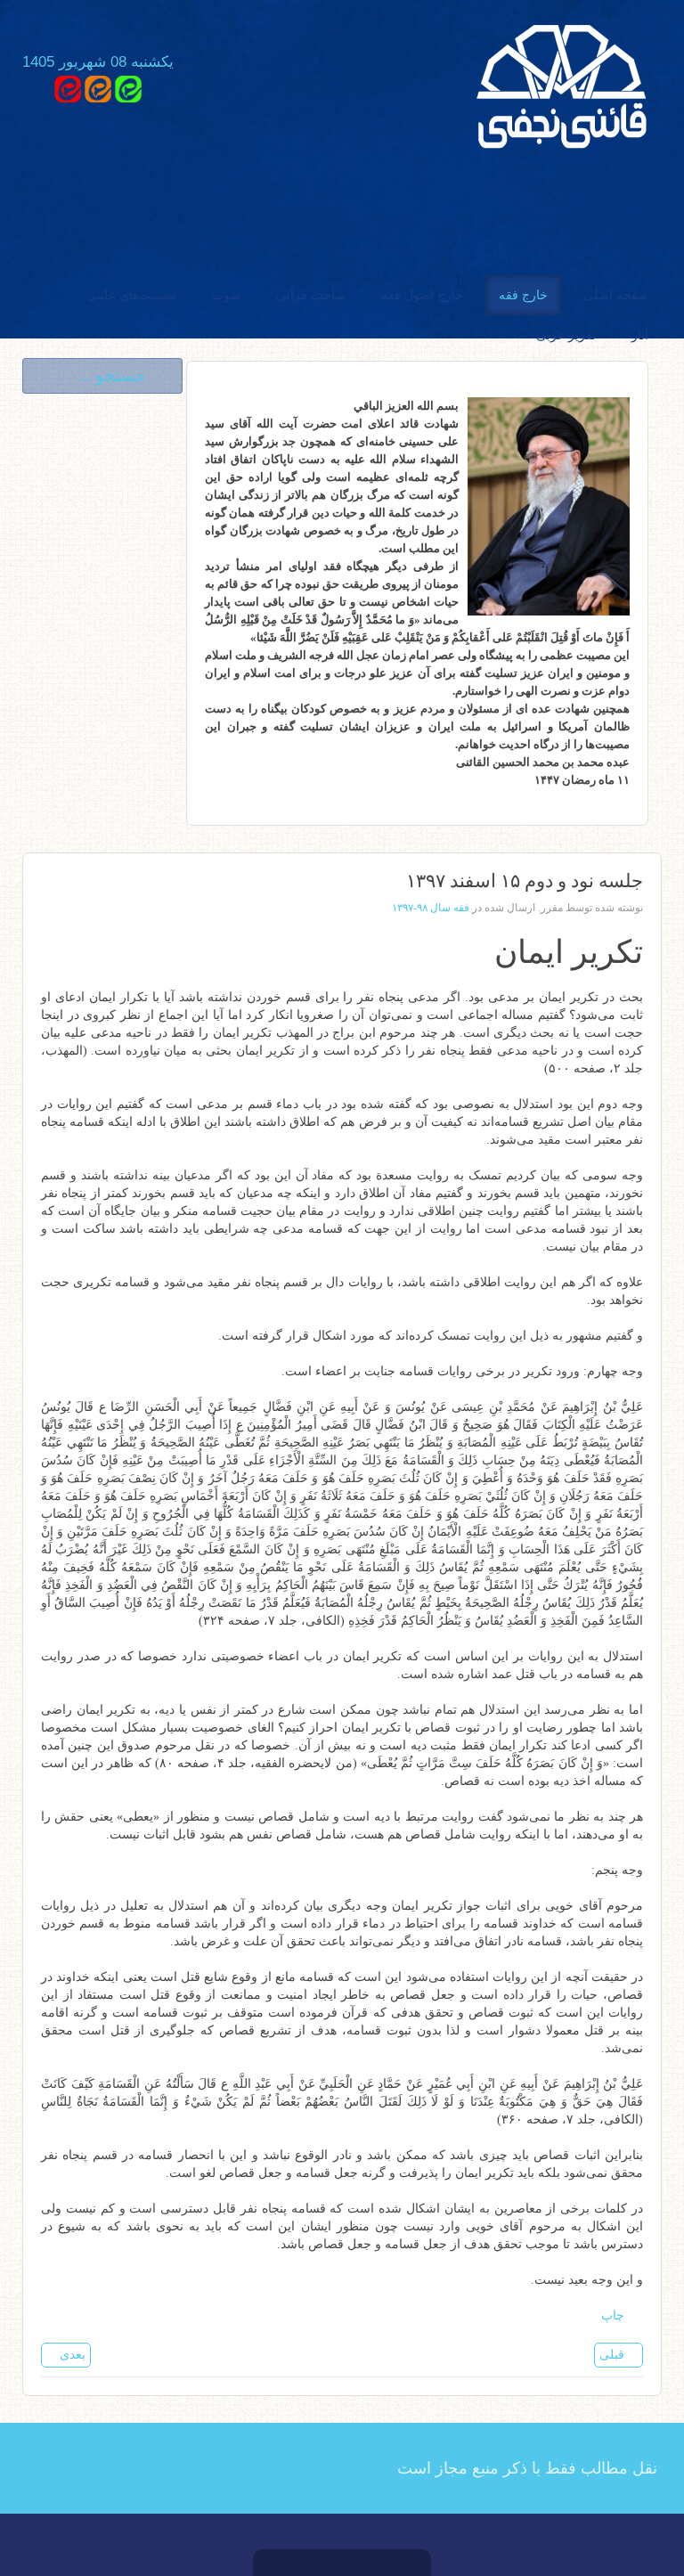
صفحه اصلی (616, 295)
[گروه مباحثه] (128, 88)
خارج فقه (523, 295)
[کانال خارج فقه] (98, 88)
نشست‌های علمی (131, 295)
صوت (226, 295)
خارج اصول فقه (422, 295)
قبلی (614, 2355)
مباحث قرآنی (311, 295)
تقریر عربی (566, 335)
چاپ (615, 2315)
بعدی (71, 2355)
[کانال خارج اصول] (68, 88)
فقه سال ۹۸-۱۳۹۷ (431, 908)
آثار (640, 335)
